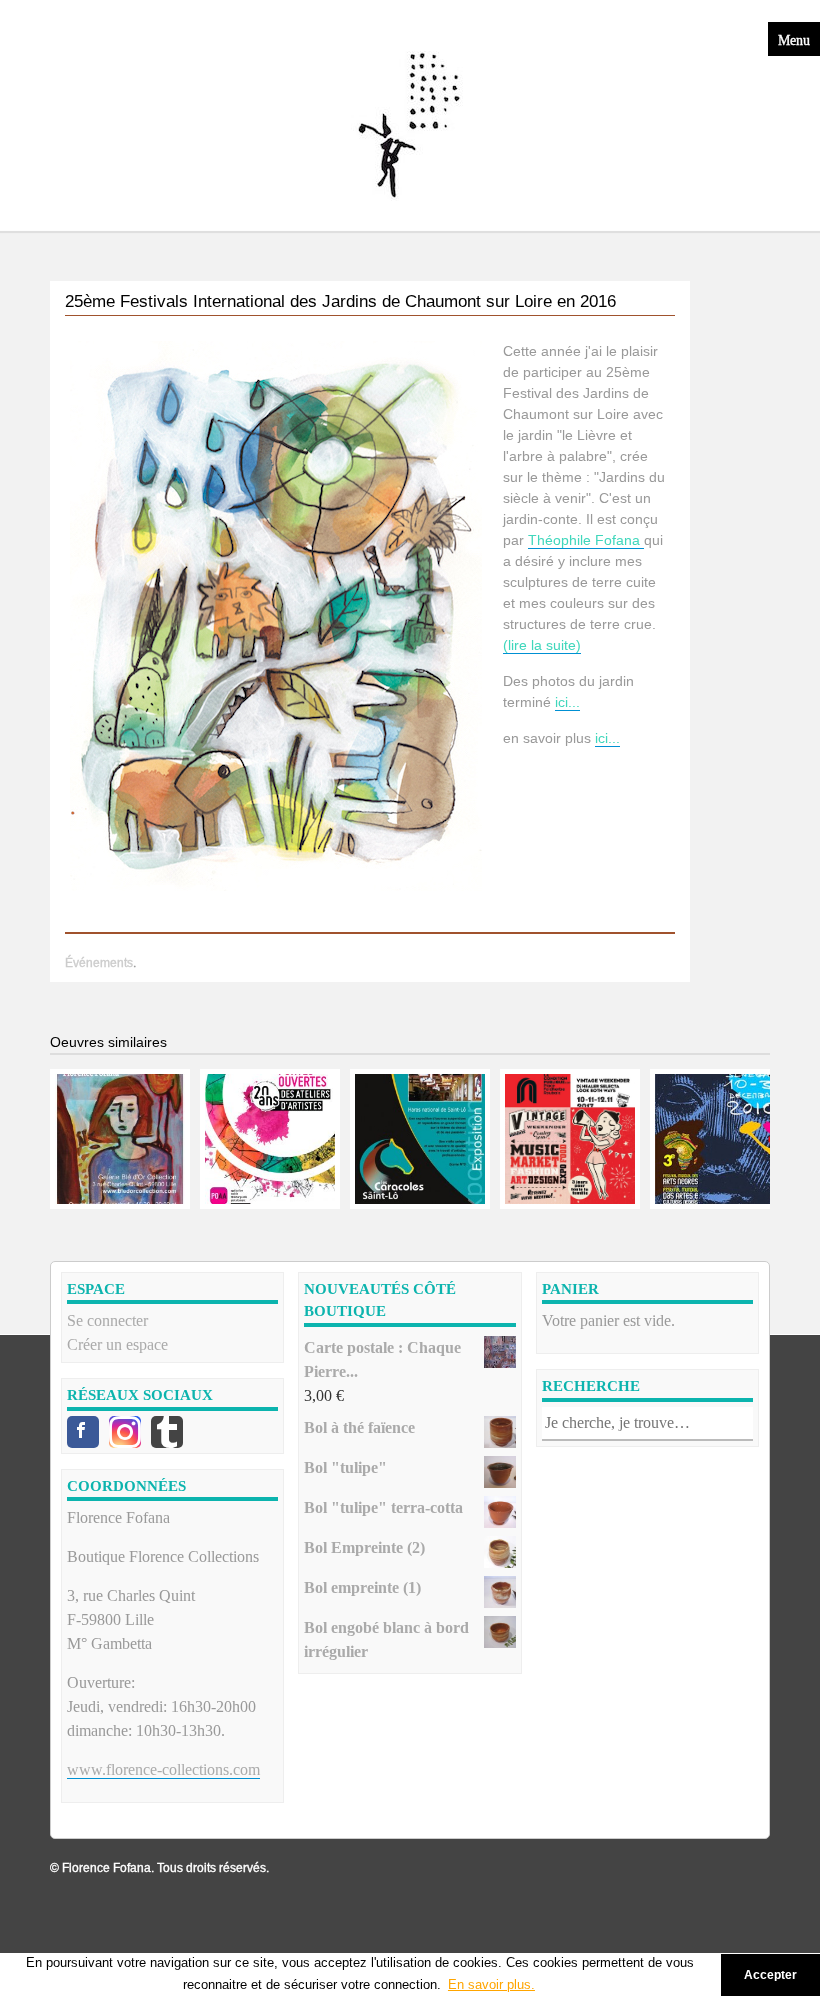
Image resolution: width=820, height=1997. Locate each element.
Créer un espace (117, 1344)
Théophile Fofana (586, 540)
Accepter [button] (770, 1974)
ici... (567, 702)
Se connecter (107, 1320)
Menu (794, 39)
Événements (99, 963)
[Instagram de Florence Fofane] (125, 1432)
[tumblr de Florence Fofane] (167, 1432)
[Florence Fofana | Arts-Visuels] (410, 126)
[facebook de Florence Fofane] (83, 1432)
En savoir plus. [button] (491, 1984)
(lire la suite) (542, 645)
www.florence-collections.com (163, 1769)
